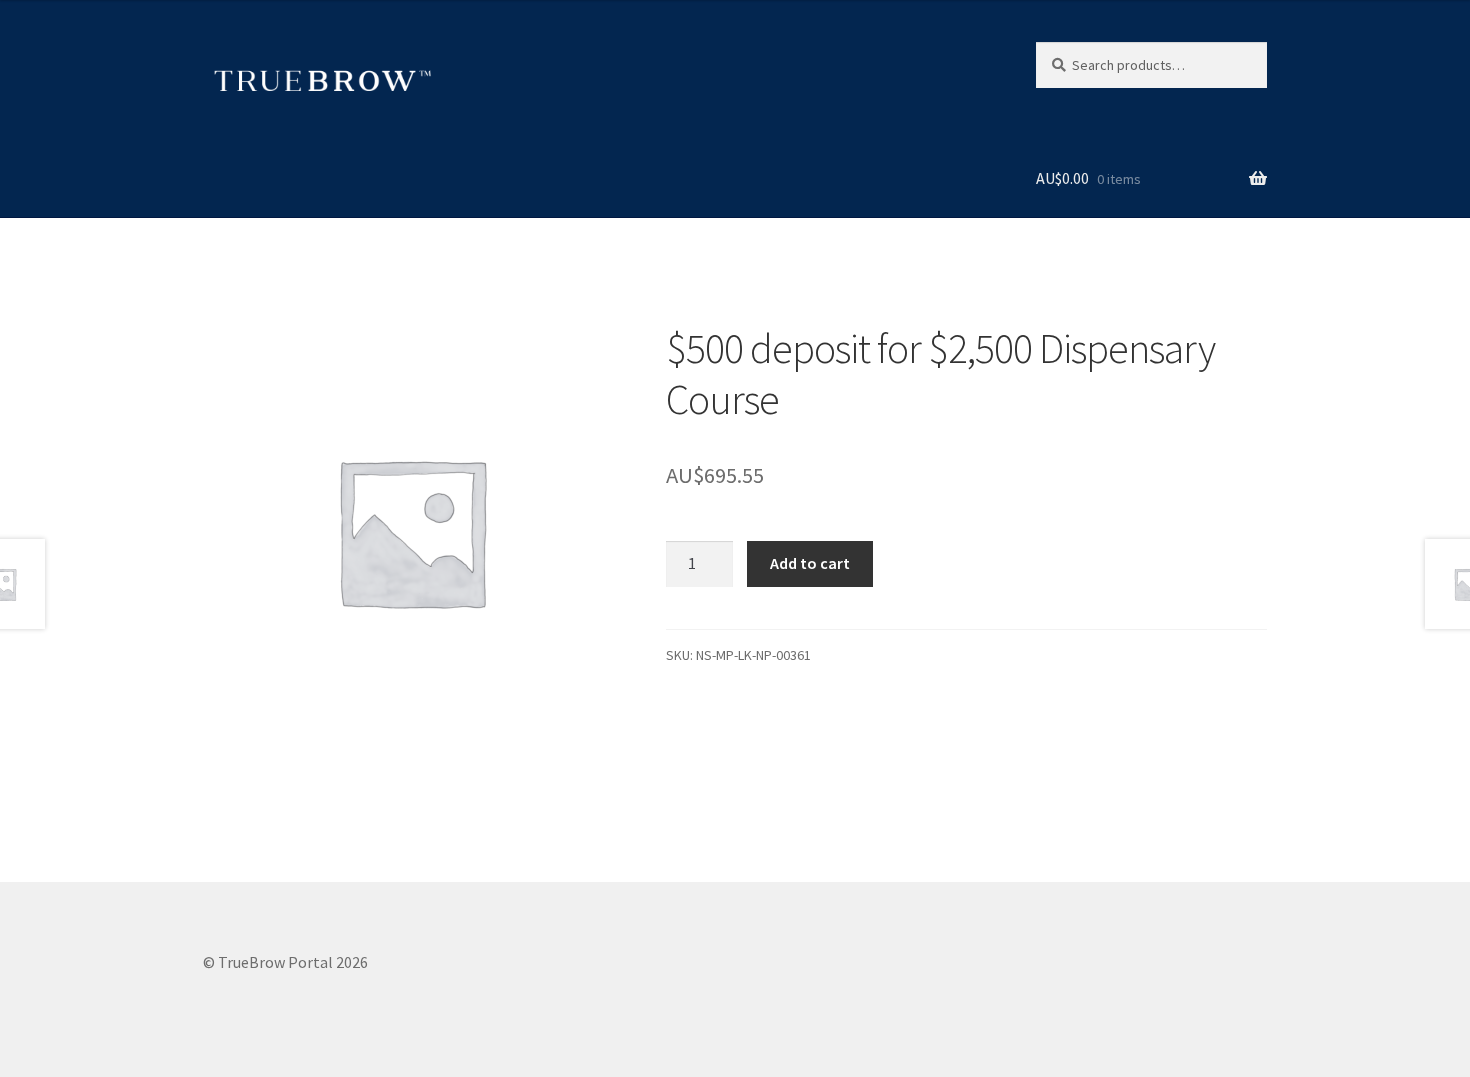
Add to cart (810, 563)
